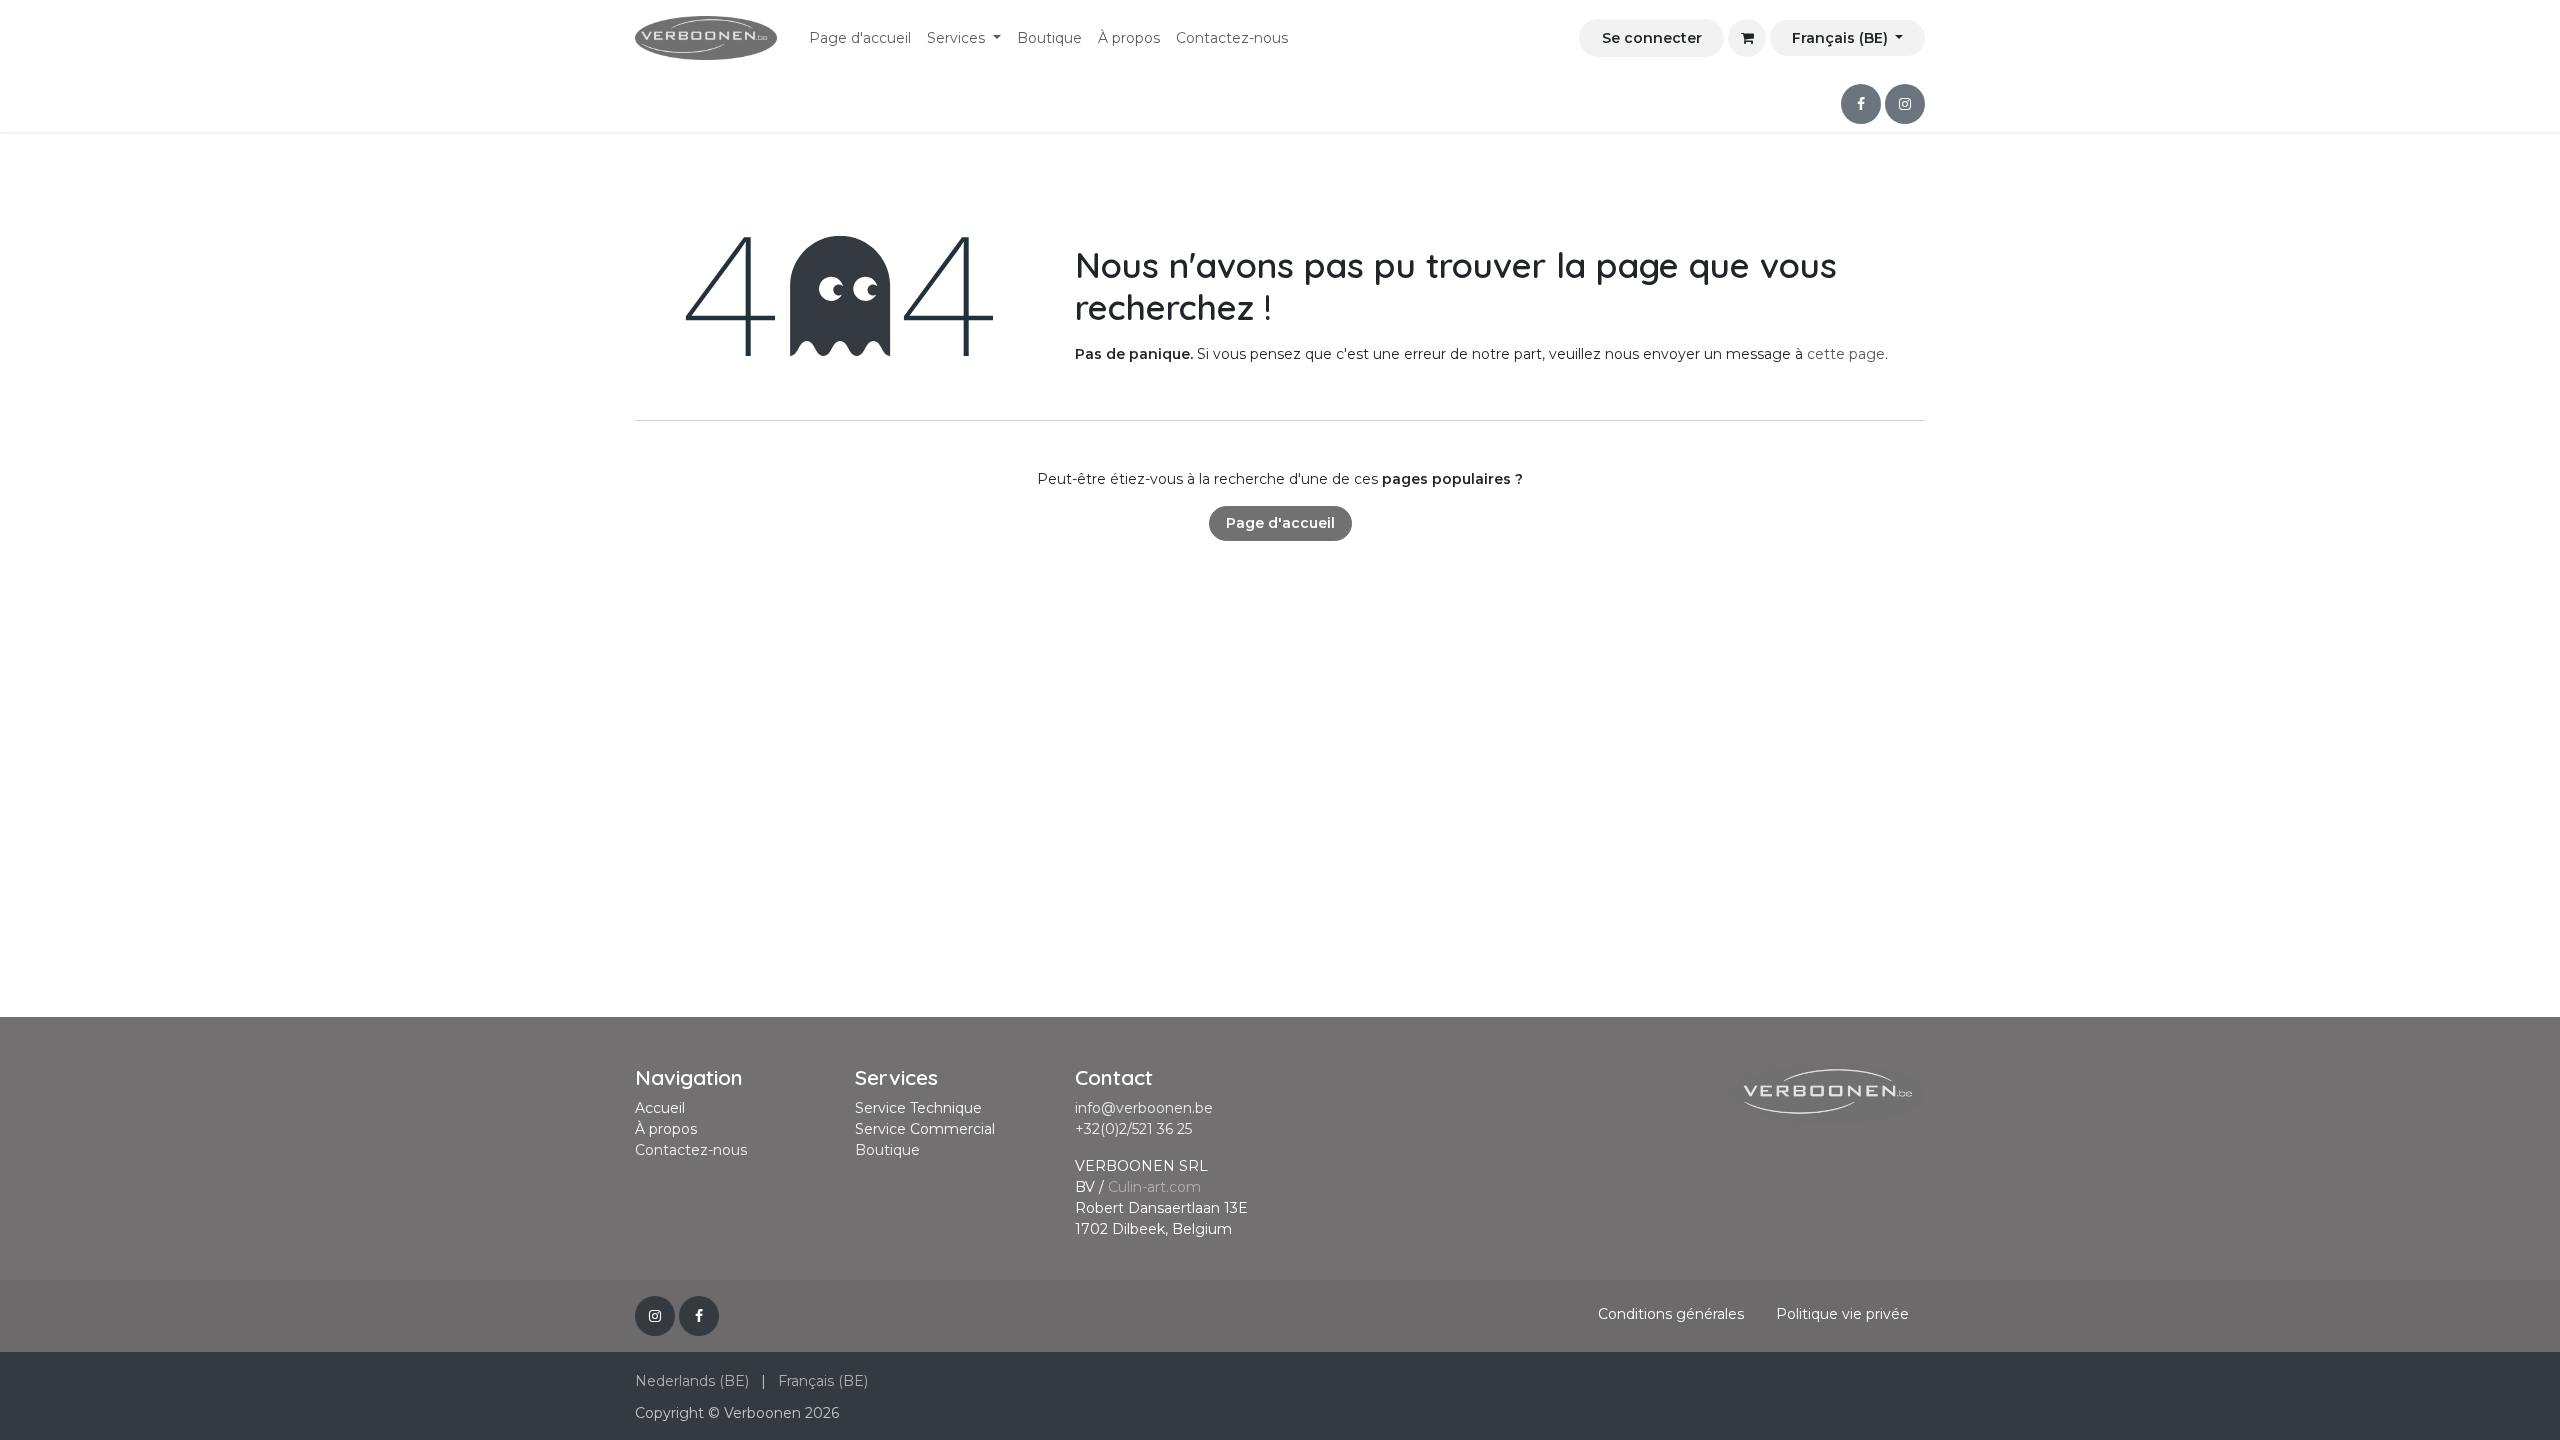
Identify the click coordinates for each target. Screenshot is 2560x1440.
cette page (1846, 354)
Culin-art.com (1154, 1187)
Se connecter (1652, 38)
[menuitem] (860, 38)
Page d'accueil (1280, 523)
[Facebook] (1861, 104)
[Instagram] (1905, 104)
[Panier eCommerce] (1747, 38)
